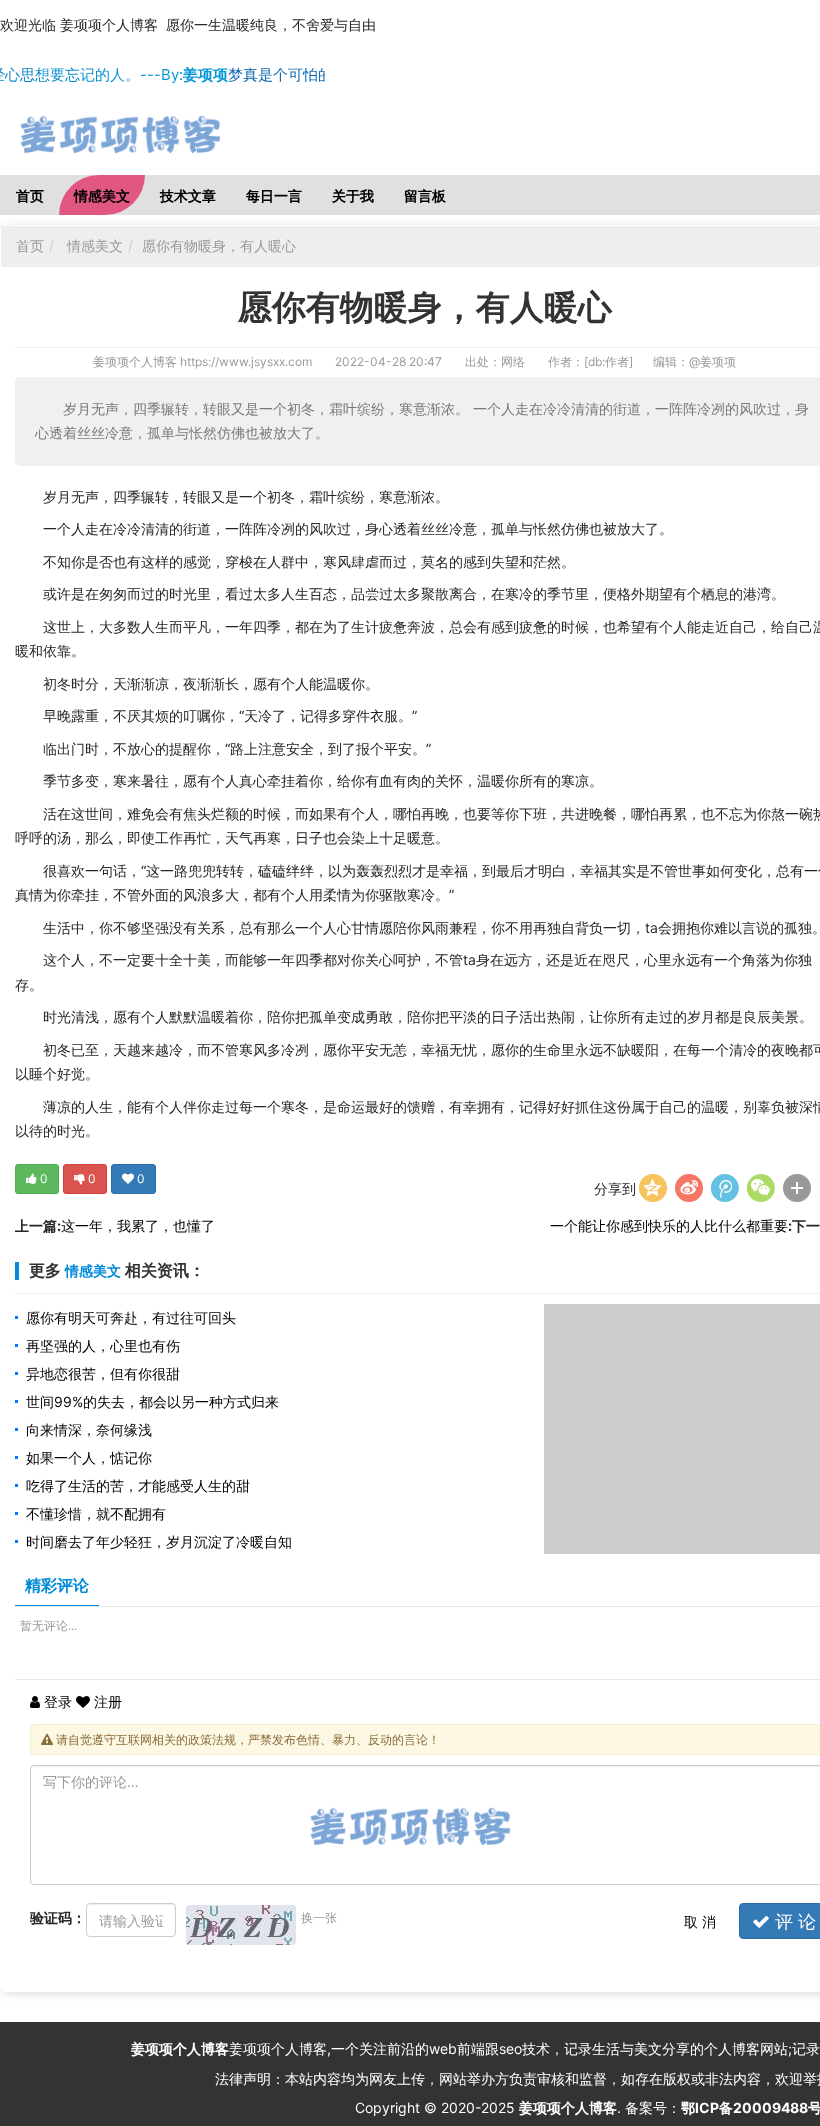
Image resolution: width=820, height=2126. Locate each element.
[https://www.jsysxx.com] (160, 135)
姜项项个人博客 (135, 361)
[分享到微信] (761, 1188)
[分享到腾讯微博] (725, 1188)
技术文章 (188, 195)
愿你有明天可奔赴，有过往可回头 (131, 1317)
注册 (106, 1701)
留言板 (425, 195)
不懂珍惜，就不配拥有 (96, 1513)
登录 (56, 1701)
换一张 (319, 1917)
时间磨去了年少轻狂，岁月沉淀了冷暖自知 (159, 1541)
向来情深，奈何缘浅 (89, 1429)
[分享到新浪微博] (689, 1188)
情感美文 (102, 195)
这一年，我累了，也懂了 (138, 1225)
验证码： (58, 1917)
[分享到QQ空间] (653, 1188)
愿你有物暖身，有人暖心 (219, 245)
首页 (30, 195)
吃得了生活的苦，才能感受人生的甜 (138, 1485)
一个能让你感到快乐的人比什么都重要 (669, 1225)
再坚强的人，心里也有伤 (103, 1345)
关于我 (353, 195)
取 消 (700, 1921)
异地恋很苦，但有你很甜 (103, 1373)
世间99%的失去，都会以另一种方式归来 (152, 1401)
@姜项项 (712, 361)
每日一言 (274, 195)
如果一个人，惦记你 (89, 1457)
